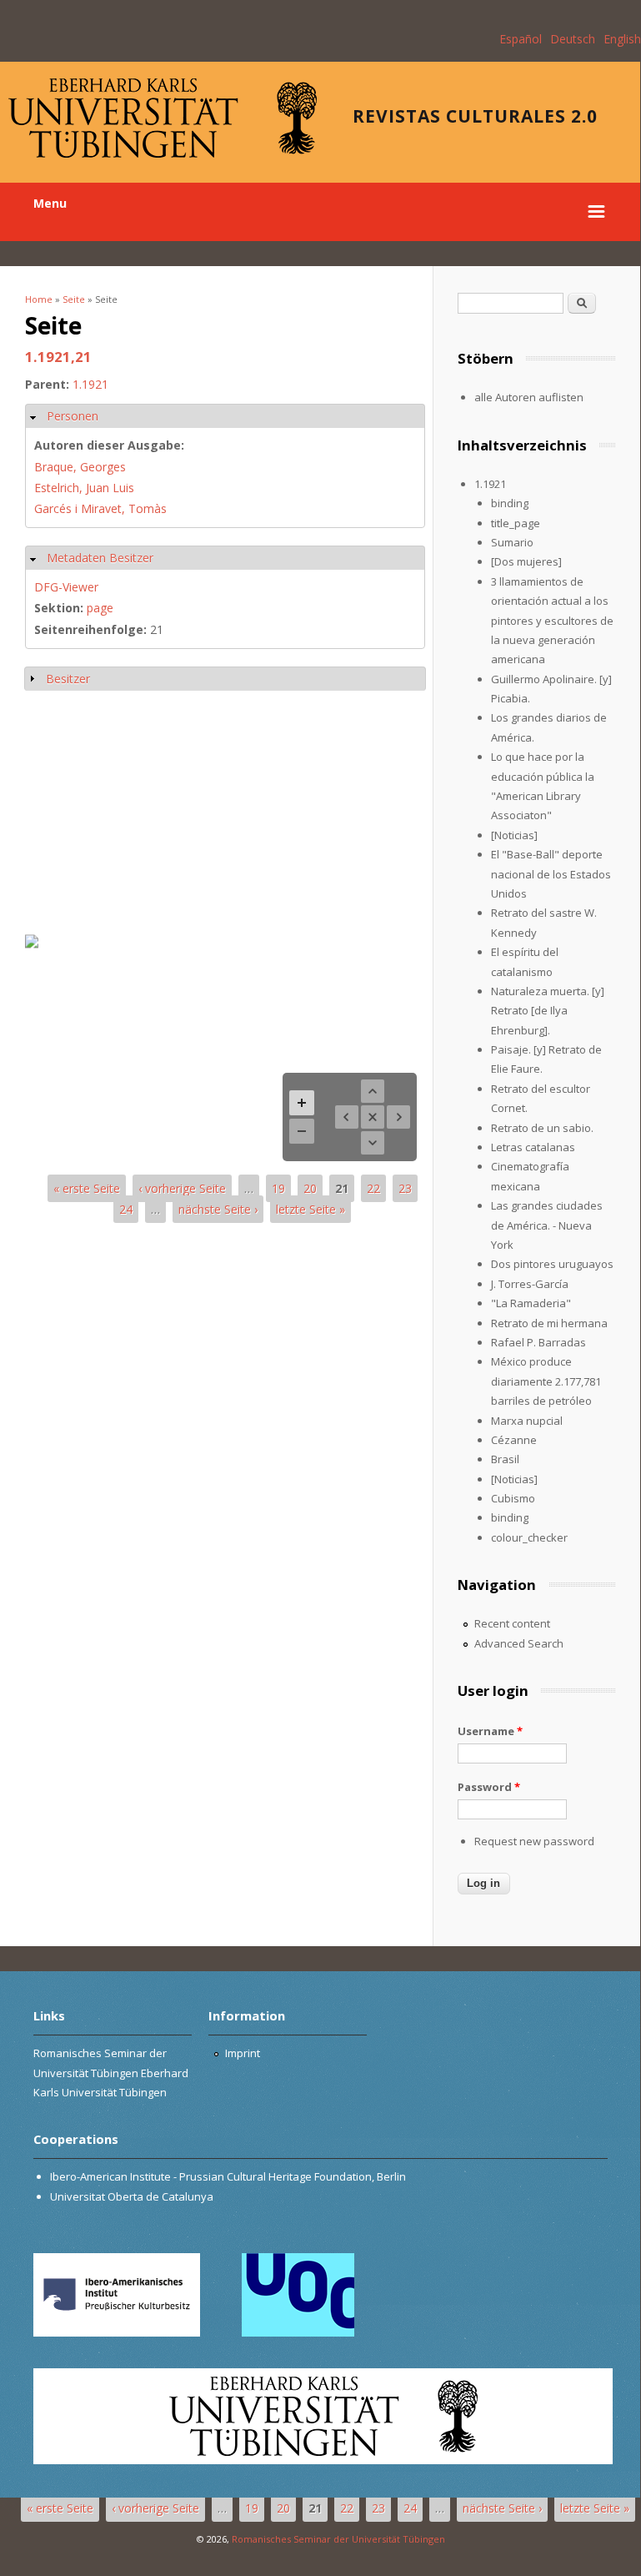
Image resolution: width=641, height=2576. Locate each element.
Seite (74, 299)
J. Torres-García (530, 1284)
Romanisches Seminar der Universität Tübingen (338, 2539)
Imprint (243, 2053)
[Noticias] (514, 835)
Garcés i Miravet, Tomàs (100, 508)
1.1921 (90, 384)
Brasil (505, 1459)
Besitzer (68, 679)
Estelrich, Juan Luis (84, 488)
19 (278, 1188)
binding (510, 503)
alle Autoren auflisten (529, 397)
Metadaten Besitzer (100, 558)
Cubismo (513, 1498)
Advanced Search (519, 1643)
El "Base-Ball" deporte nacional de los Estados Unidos (551, 874)
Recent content (512, 1623)
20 (310, 1188)
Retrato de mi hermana (549, 1323)
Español (521, 39)
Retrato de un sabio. (542, 1128)
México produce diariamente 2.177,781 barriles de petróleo (546, 1381)
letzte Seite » (310, 1209)
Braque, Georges (80, 467)
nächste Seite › (218, 1209)
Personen (73, 416)
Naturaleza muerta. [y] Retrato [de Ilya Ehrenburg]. (548, 1011)
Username (490, 1731)
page (100, 608)
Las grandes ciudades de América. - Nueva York (547, 1225)
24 (126, 1209)
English (622, 39)
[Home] (163, 153)
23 (405, 1188)
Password (489, 1787)
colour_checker (529, 1537)
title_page (516, 523)
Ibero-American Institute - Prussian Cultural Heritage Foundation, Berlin (228, 2176)
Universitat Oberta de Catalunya (132, 2196)
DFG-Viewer (66, 587)
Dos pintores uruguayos (552, 1264)
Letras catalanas (533, 1147)
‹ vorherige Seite (182, 1188)
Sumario (512, 542)
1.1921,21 (58, 357)
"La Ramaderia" (531, 1303)
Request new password (534, 1841)
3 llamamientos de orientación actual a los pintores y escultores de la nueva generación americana (552, 621)
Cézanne (514, 1440)
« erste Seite (87, 1188)
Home (39, 299)
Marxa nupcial (527, 1421)
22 (373, 1188)
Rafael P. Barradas (538, 1342)
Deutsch (573, 39)
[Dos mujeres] (526, 561)
